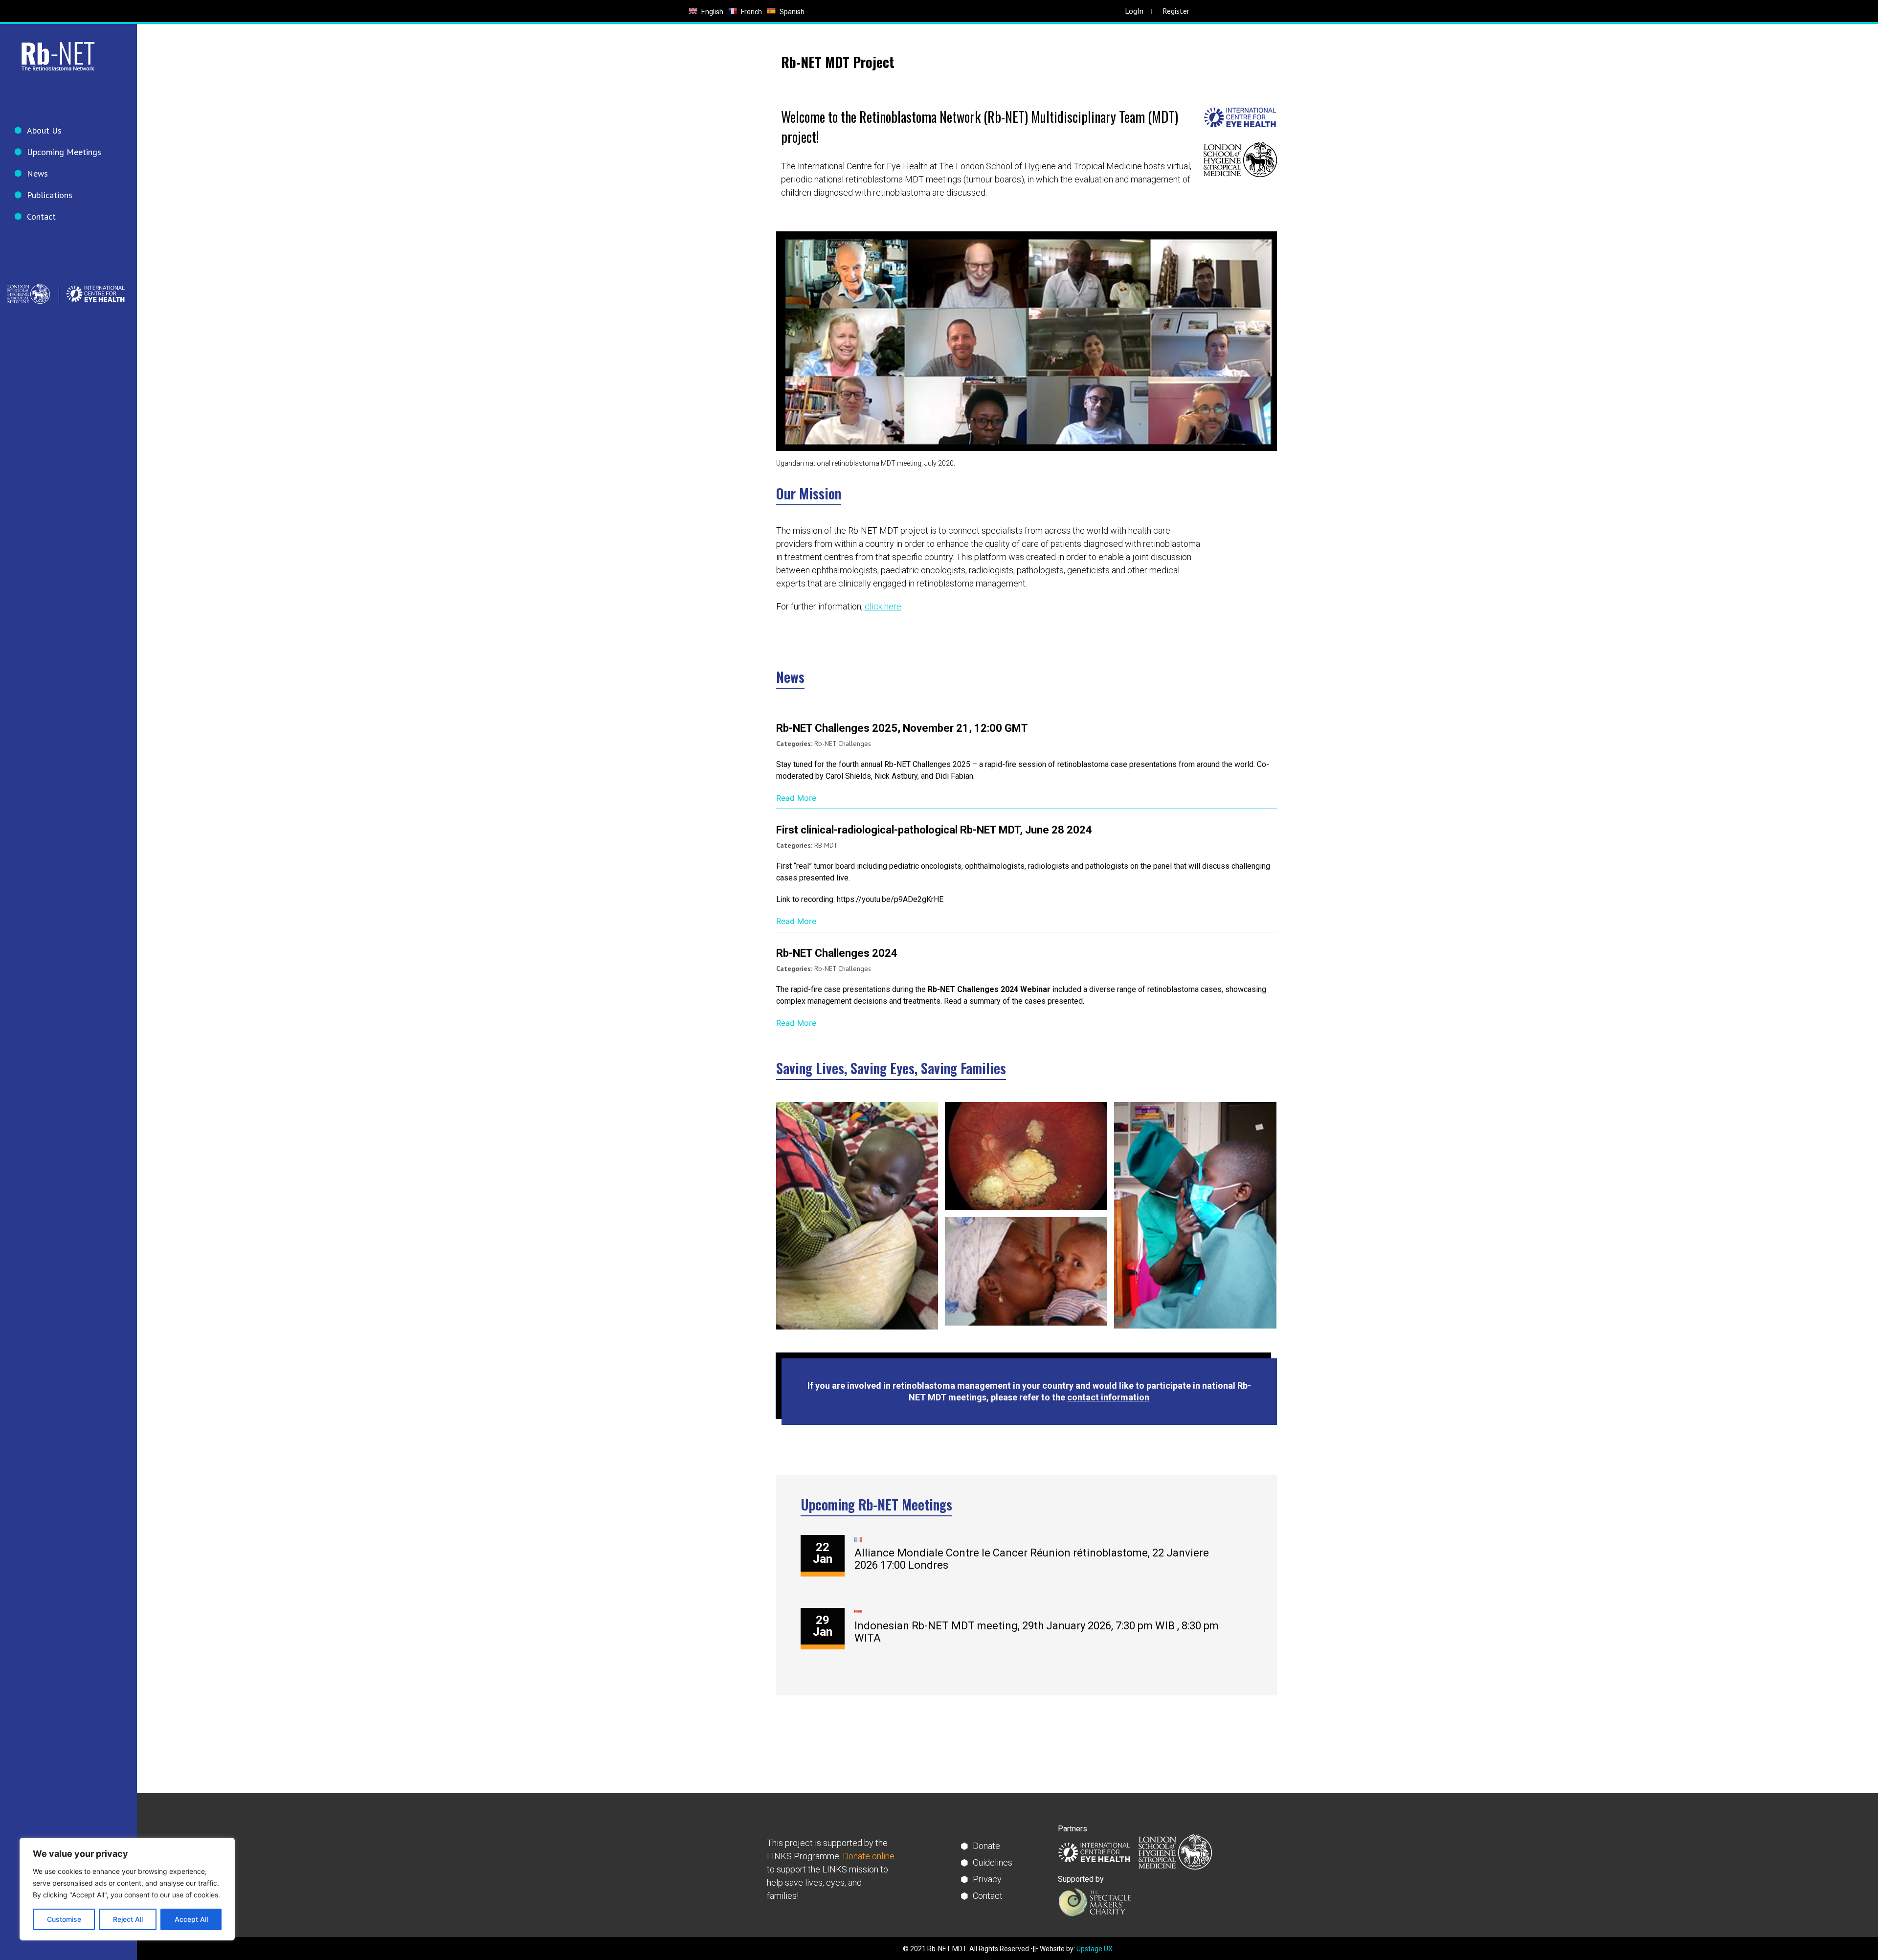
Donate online (869, 1856)
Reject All (128, 1919)
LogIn (1134, 11)
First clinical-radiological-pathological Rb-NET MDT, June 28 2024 (934, 830)
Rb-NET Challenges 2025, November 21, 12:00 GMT (902, 728)
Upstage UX (1095, 1949)
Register (1176, 11)
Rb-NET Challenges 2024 (837, 953)
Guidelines (993, 1862)
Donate (986, 1846)
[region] (127, 1889)
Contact (41, 216)
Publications (50, 195)
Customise (64, 1919)
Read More (796, 798)
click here (883, 606)
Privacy (987, 1879)
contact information (1108, 1397)
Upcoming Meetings (64, 152)
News (37, 173)
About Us (44, 130)
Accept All (191, 1919)
